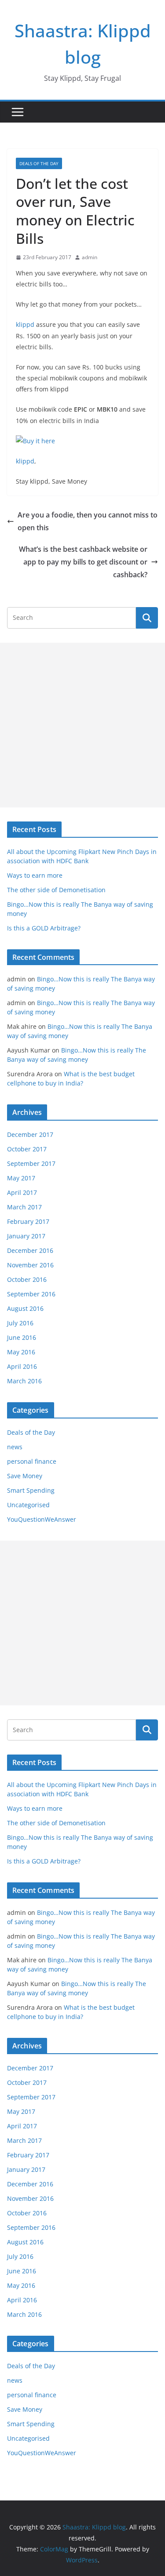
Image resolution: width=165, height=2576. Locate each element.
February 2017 (28, 1221)
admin (90, 257)
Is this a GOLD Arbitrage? (44, 928)
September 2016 (31, 1294)
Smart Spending (31, 1490)
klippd (25, 324)
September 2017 (31, 1163)
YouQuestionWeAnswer (42, 1519)
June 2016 (22, 1337)
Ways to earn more (35, 875)
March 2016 (24, 1381)
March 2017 (24, 1207)
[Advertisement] (82, 725)
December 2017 (30, 1134)
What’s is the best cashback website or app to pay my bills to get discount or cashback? (83, 562)
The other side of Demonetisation (56, 890)
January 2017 (26, 1236)
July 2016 (20, 1323)
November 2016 (30, 1265)
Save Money (25, 1476)
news (15, 1447)
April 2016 (22, 1366)
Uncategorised (28, 1505)
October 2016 (27, 1279)
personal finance (32, 1461)
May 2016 (21, 1352)
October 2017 (27, 1149)
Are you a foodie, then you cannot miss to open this (88, 521)
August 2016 (25, 1308)
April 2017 (22, 1192)
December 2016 (30, 1250)
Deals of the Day (39, 163)
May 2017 (21, 1178)
